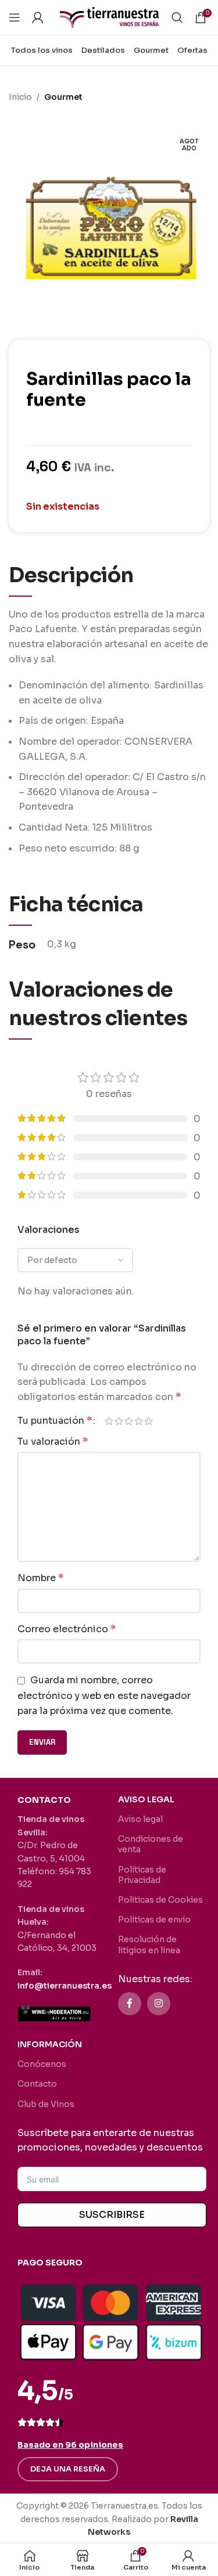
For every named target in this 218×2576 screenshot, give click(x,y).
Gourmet (63, 97)
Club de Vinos (46, 2104)
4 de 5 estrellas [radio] (139, 1421)
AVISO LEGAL (146, 1799)
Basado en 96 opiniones (70, 2445)
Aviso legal (140, 1819)
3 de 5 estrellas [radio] (129, 1421)
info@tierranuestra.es (65, 1986)
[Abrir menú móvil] (15, 17)
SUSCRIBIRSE (112, 2215)
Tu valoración (53, 1442)
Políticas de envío (154, 1920)
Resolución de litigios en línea (149, 1944)
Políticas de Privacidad (142, 1875)
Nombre (40, 1578)
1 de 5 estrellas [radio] (109, 1421)
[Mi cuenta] (38, 17)
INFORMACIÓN (50, 2044)
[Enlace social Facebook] (130, 2004)
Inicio (20, 97)
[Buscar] (177, 17)
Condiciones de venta (151, 1844)
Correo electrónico (67, 1629)
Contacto (37, 2084)
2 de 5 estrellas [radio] (119, 1421)
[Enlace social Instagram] (159, 2004)
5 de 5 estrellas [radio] (149, 1421)
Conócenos (42, 2064)
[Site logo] (109, 17)
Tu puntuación (55, 1421)
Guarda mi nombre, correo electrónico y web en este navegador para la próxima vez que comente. (104, 1695)
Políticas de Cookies (160, 1900)
